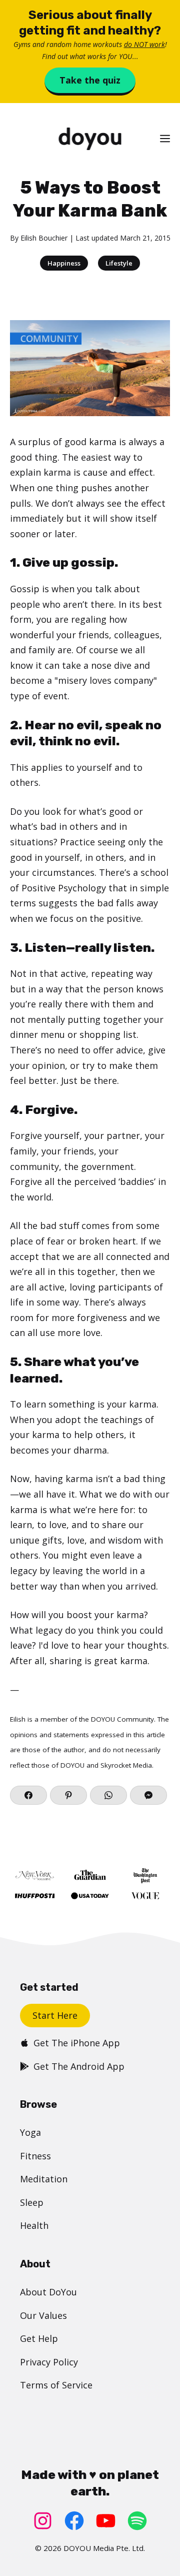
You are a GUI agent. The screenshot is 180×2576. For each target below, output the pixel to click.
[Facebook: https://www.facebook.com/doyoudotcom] (74, 2521)
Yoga (30, 2132)
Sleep (32, 2202)
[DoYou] (90, 139)
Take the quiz (90, 80)
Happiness (64, 263)
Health (34, 2225)
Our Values (43, 2315)
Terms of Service (56, 2385)
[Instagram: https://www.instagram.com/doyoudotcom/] (43, 2521)
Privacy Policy (49, 2362)
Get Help (39, 2338)
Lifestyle (119, 263)
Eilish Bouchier (44, 238)
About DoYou (48, 2292)
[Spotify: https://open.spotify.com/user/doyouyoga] (137, 2521)
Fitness (35, 2156)
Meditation (44, 2179)
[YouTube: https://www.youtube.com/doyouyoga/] (106, 2521)
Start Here (55, 2015)
